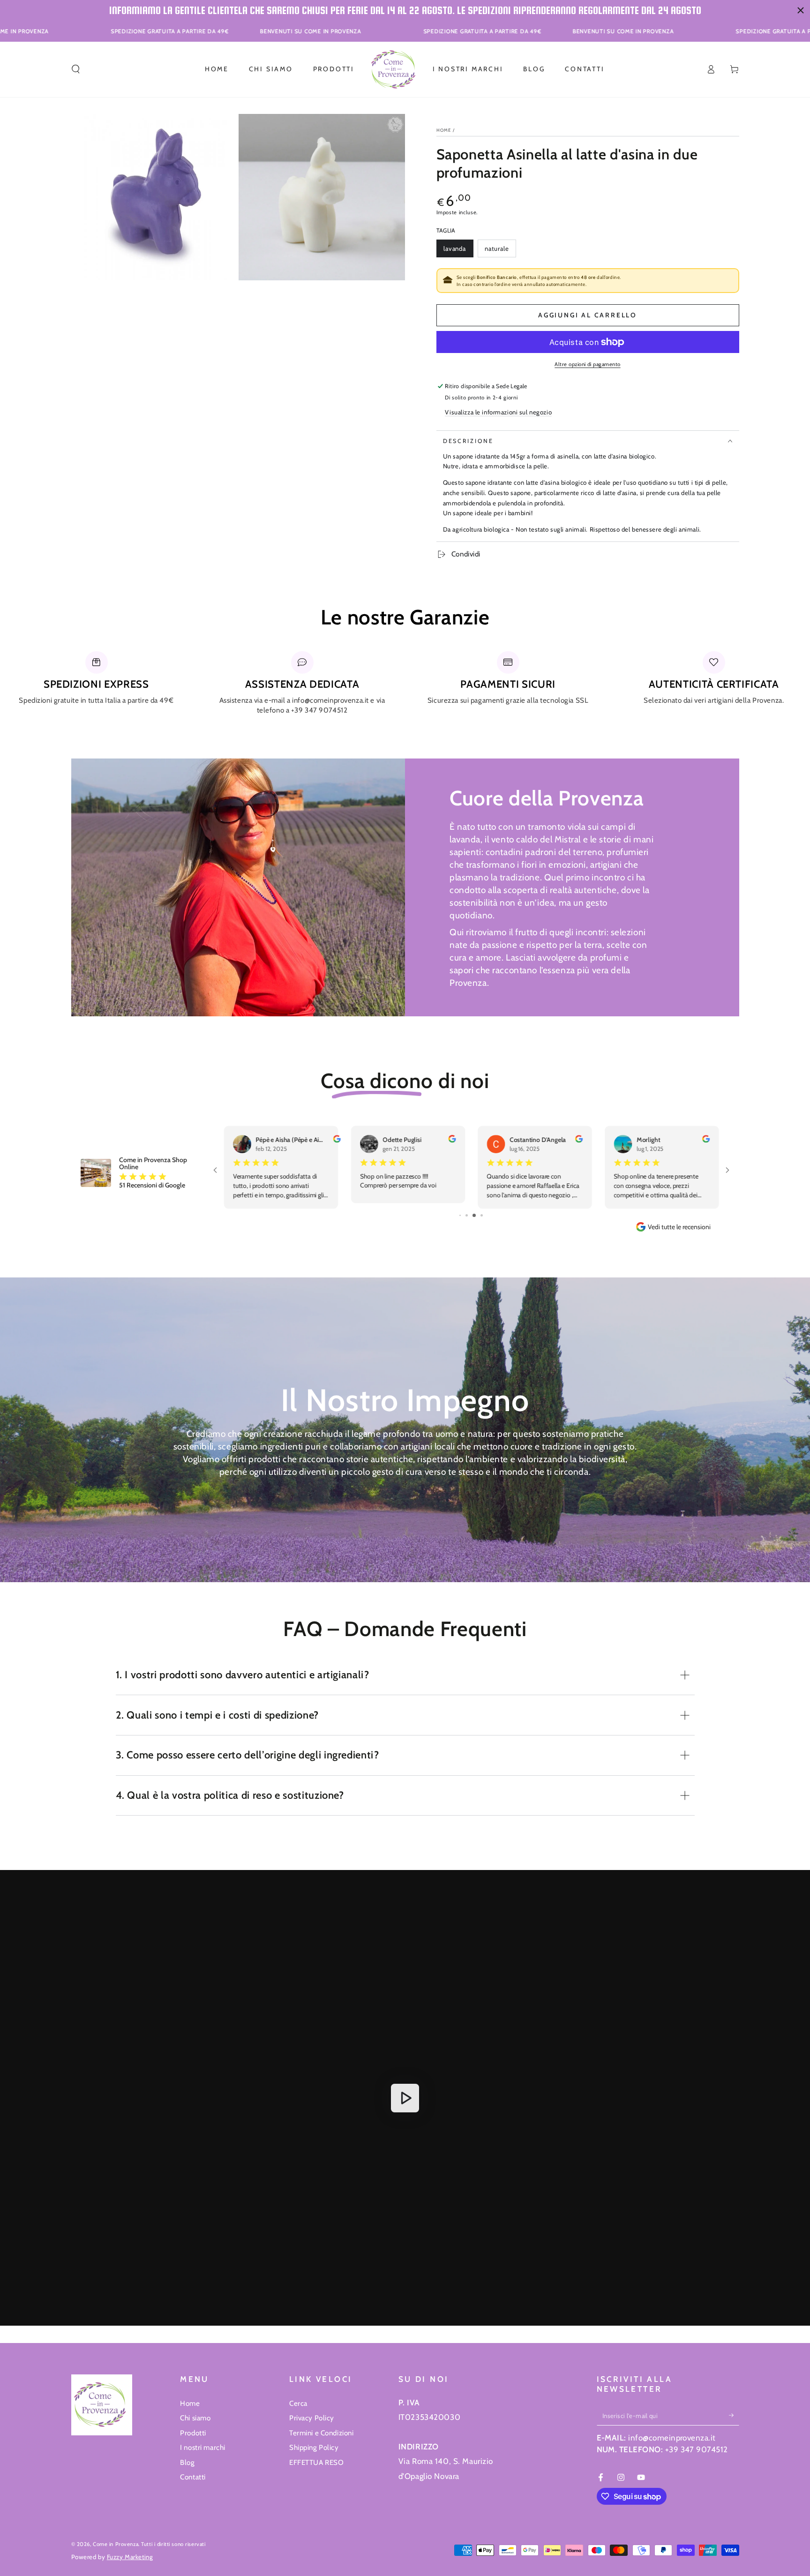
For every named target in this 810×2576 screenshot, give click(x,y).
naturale (500, 251)
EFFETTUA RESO (316, 2462)
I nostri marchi (203, 2447)
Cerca (298, 2403)
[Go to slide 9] (470, 1215)
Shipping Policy (314, 2447)
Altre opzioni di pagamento (587, 364)
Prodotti (193, 2433)
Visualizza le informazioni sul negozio (498, 412)
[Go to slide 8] (464, 1215)
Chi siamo (195, 2418)
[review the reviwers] (452, 1140)
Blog (187, 2462)
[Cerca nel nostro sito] (76, 69)
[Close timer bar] (801, 10)
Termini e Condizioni (321, 2433)
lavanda (458, 251)
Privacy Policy (312, 2418)
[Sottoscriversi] (734, 2415)
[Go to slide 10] (478, 1215)
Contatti (193, 2477)
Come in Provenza (116, 2544)
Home (444, 130)
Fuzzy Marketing (130, 2557)
